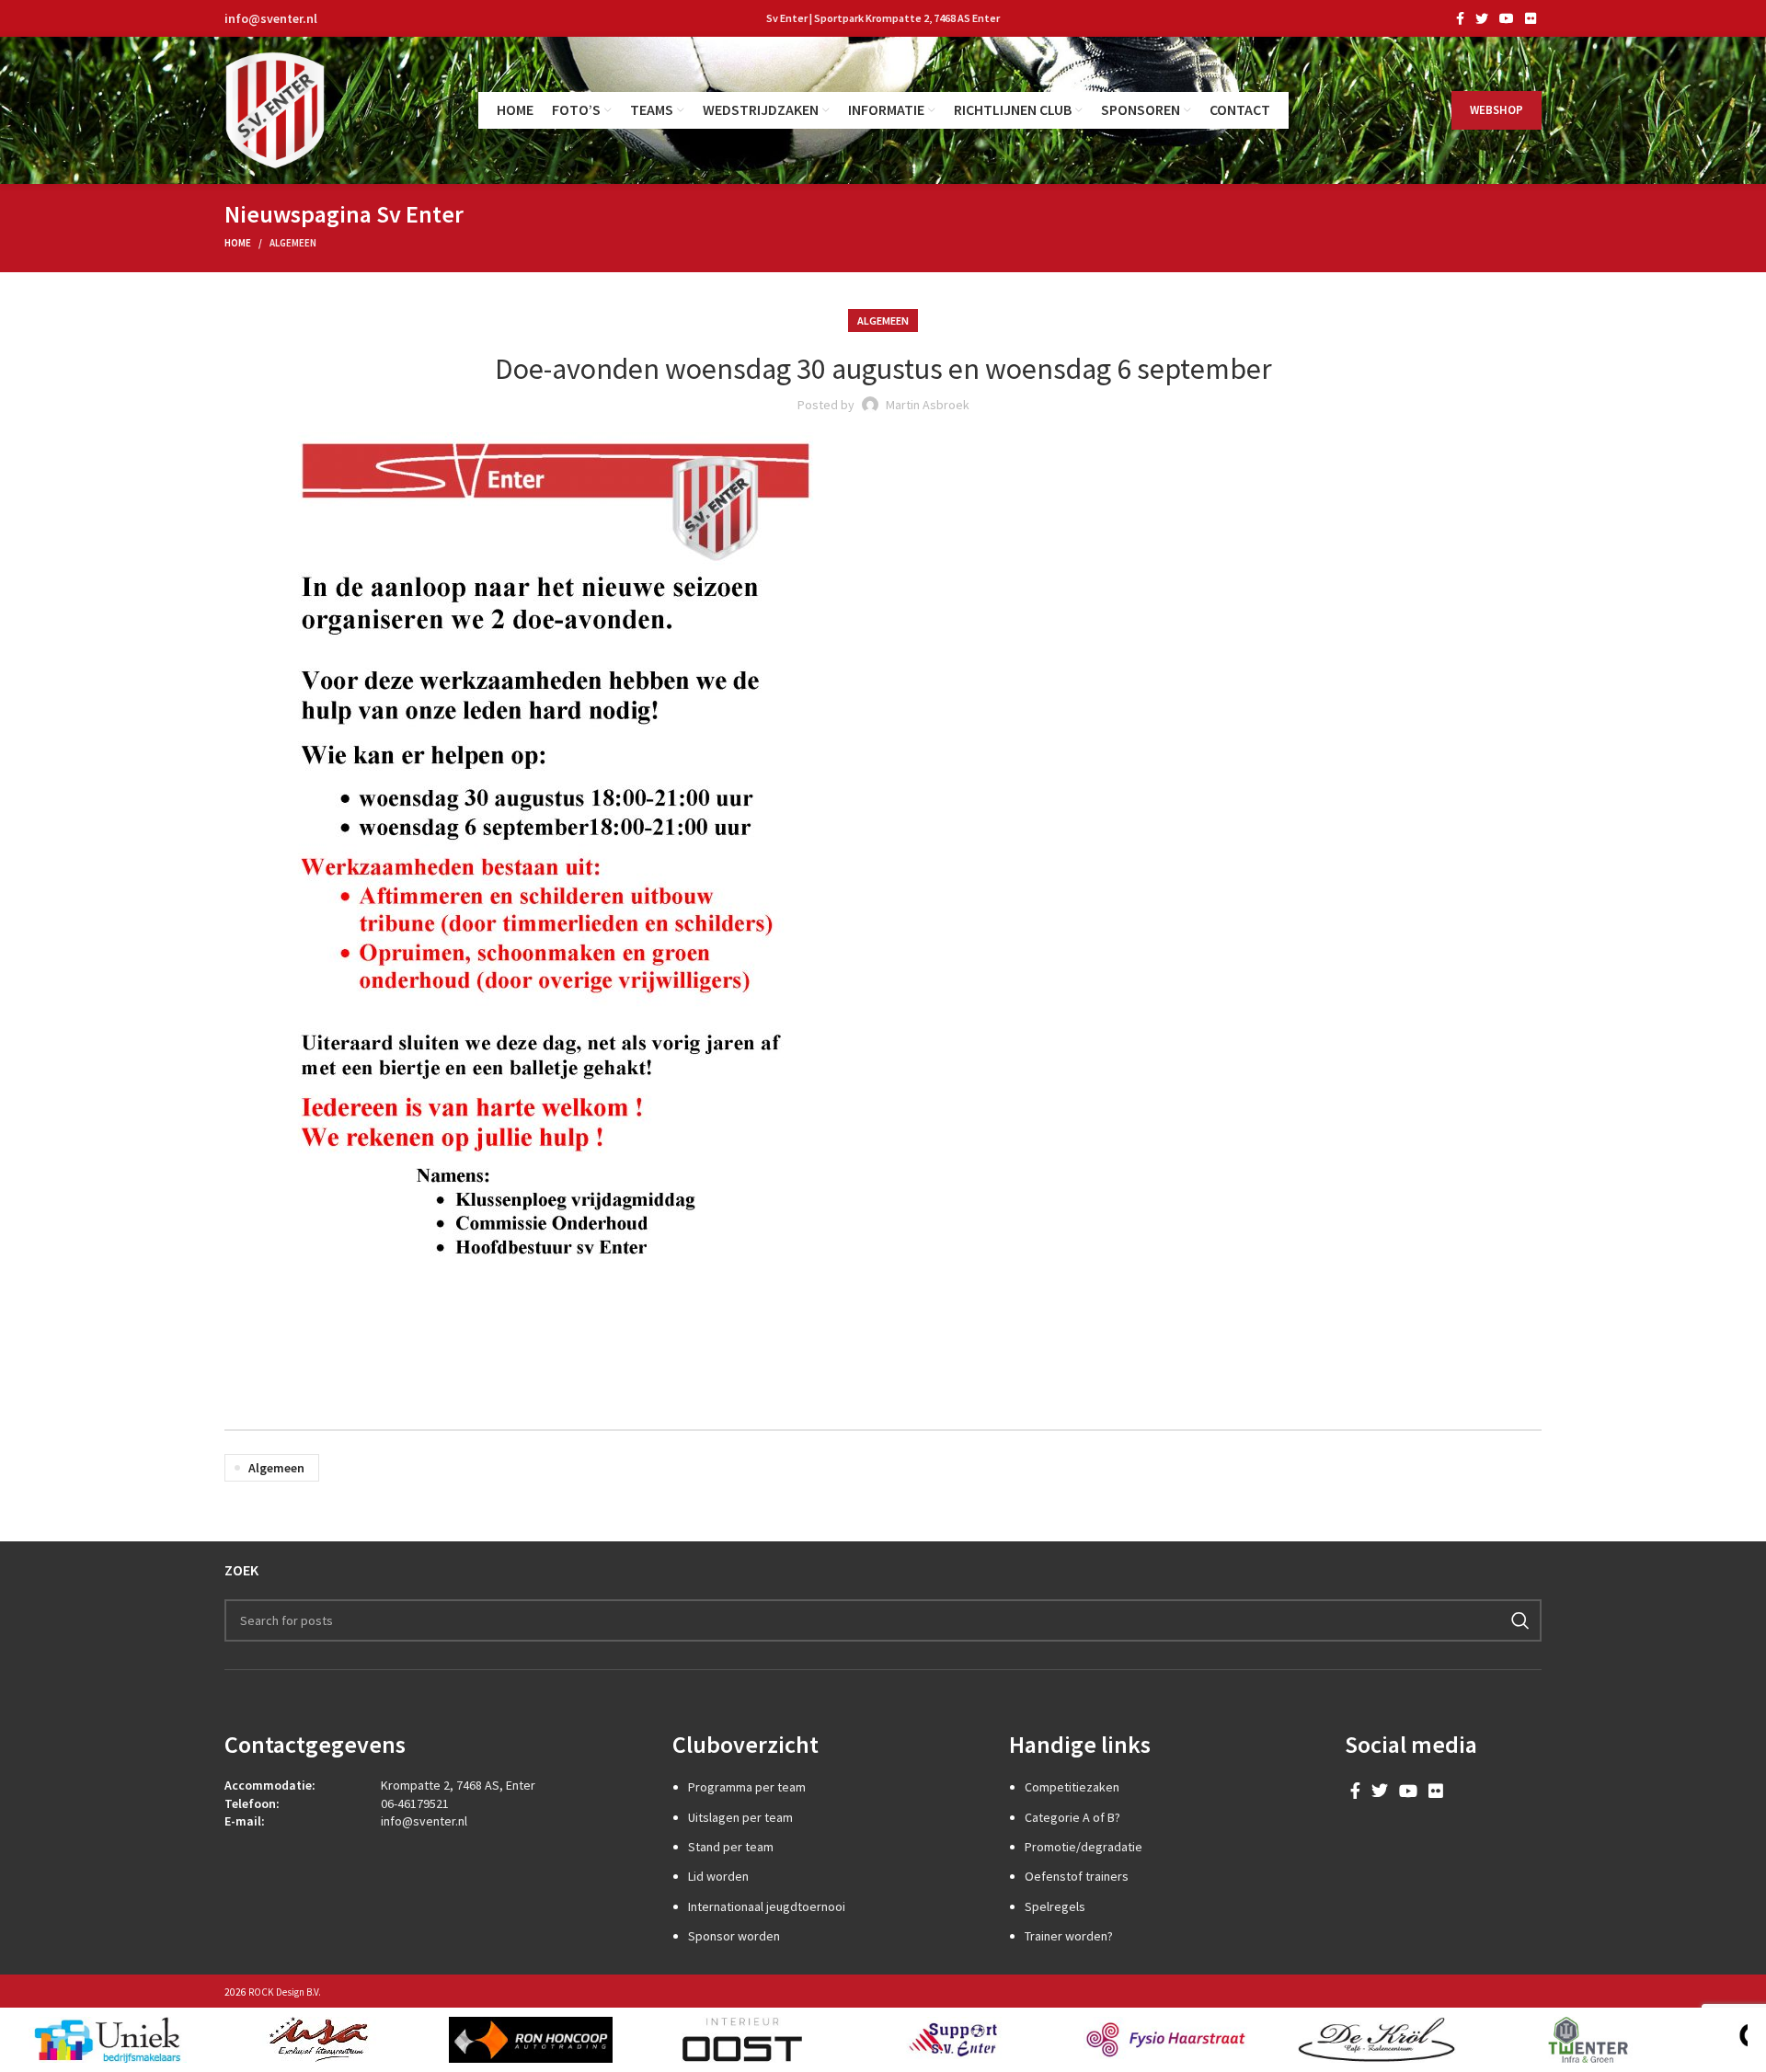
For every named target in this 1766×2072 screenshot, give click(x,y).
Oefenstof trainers (1077, 1876)
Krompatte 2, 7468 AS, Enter (458, 1785)
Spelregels (1055, 1906)
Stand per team (731, 1847)
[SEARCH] (1520, 1620)
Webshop (1497, 110)
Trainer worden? (1069, 1936)
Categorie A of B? (1072, 1817)
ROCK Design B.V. (285, 1992)
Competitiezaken (1072, 1787)
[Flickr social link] (1531, 18)
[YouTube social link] (1507, 18)
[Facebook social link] (1460, 18)
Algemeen (293, 243)
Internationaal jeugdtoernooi (767, 1906)
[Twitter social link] (1482, 18)
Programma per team (747, 1787)
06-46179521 (415, 1803)
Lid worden (718, 1876)
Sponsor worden (734, 1936)
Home (238, 243)
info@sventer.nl (271, 18)
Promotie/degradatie (1084, 1847)
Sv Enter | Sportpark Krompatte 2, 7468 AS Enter (883, 18)
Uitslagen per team (740, 1817)
